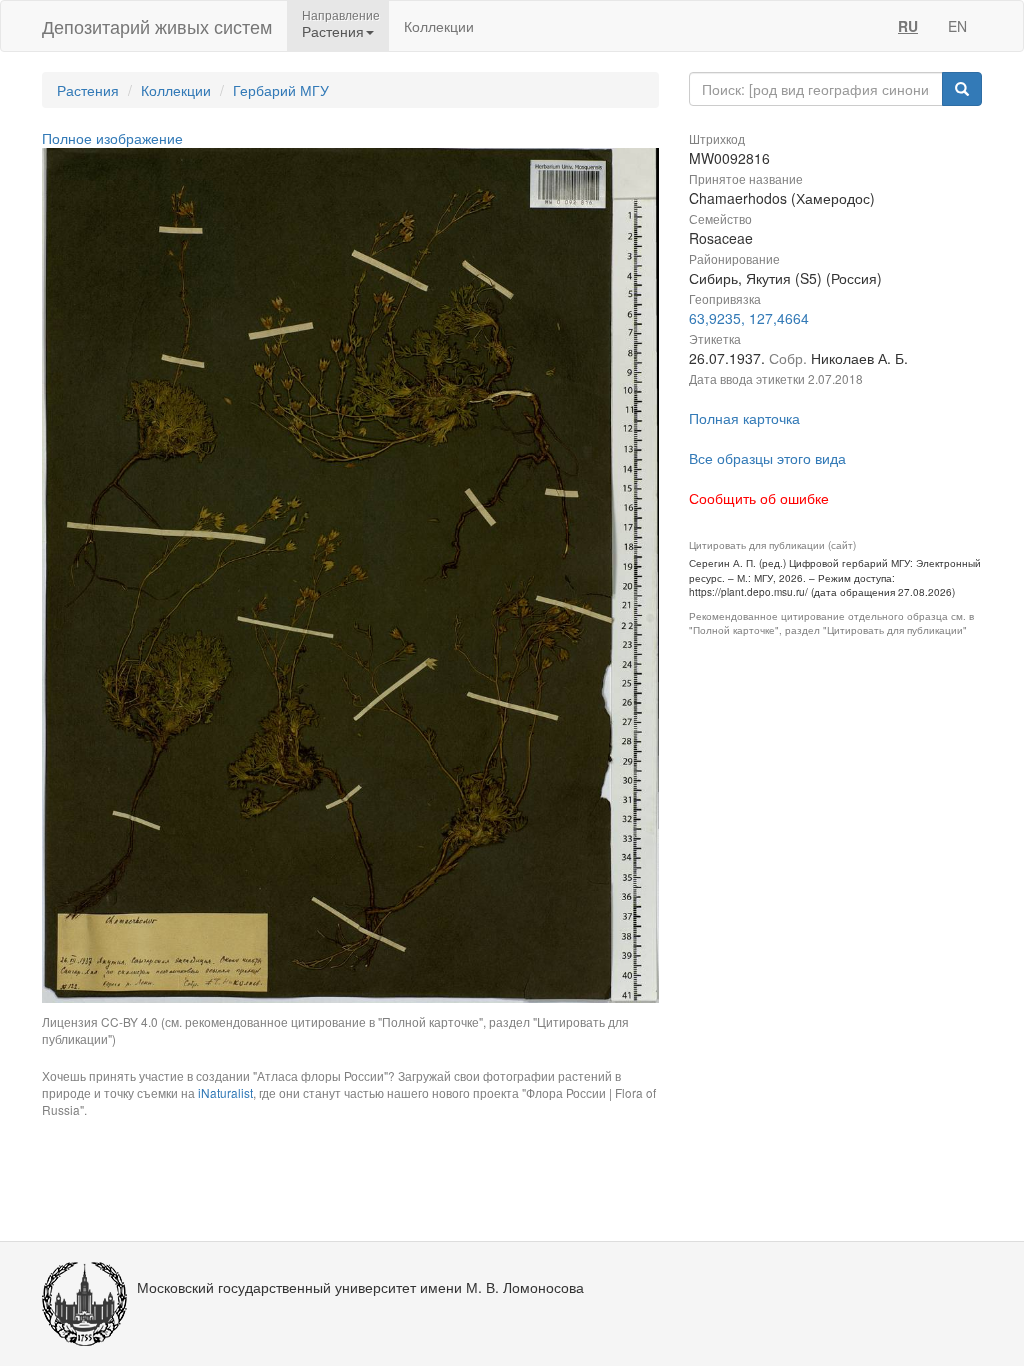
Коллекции (439, 26)
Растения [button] (333, 31)
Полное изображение (112, 138)
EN (957, 26)
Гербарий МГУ (281, 90)
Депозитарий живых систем (157, 26)
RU (908, 26)
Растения (88, 90)
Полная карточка (744, 418)
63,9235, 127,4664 (749, 318)
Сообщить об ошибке (759, 498)
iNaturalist (225, 1092)
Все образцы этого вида (767, 458)
